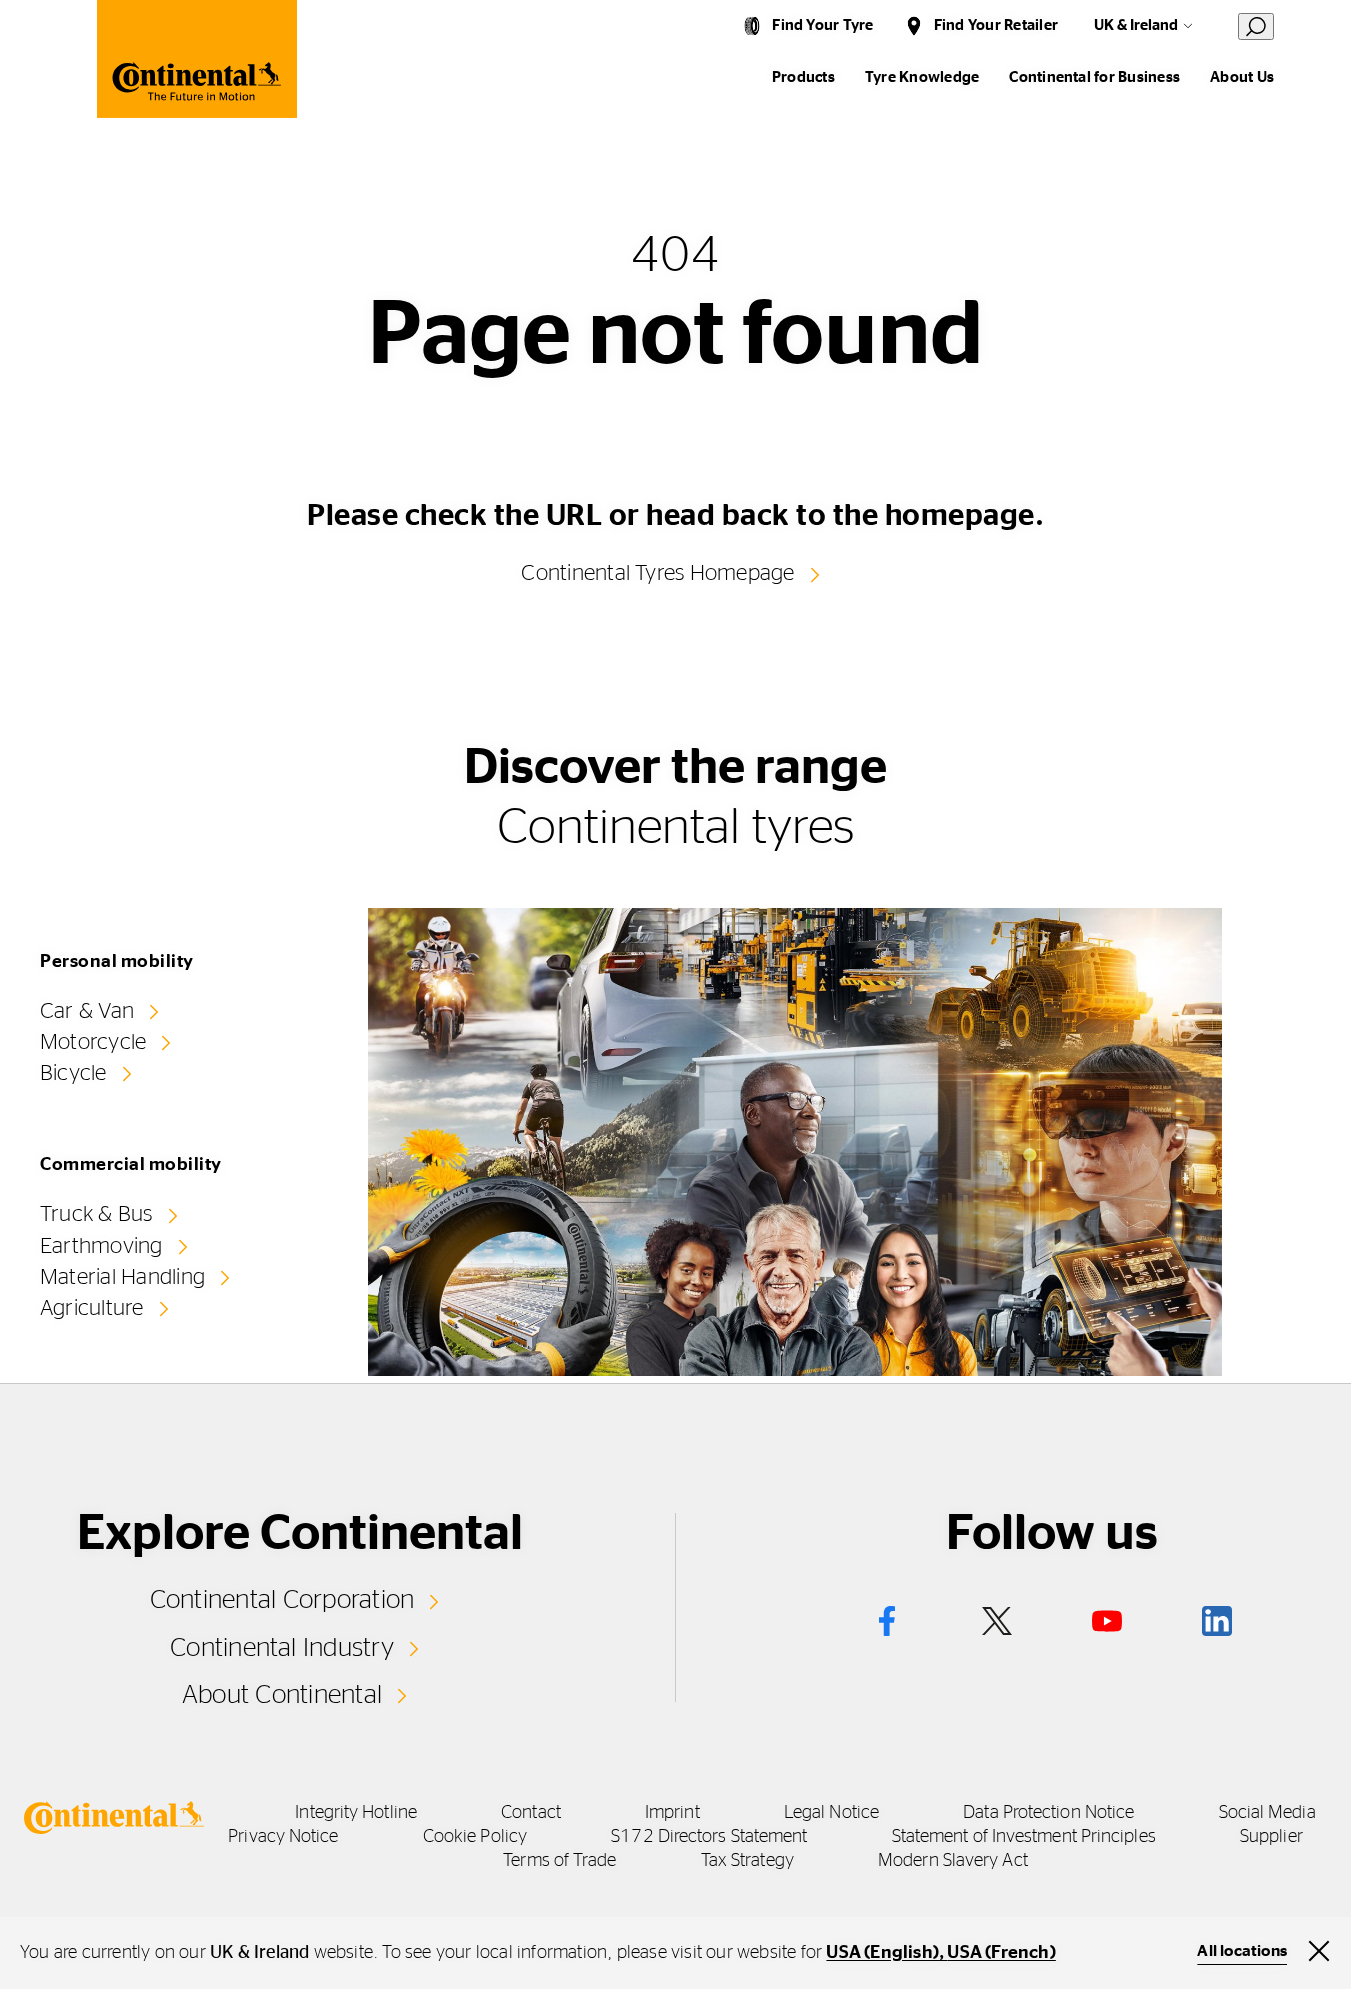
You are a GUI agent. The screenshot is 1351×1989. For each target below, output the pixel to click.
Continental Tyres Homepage (657, 573)
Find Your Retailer (996, 25)
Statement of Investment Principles (1024, 1837)
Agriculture (92, 1308)
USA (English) (882, 1953)
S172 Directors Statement (709, 1837)
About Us (1242, 77)
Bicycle (73, 1073)
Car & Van (87, 1011)
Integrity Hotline (356, 1813)
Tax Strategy (747, 1861)
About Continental (282, 1695)
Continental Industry (282, 1648)
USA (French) (1001, 1953)
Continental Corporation (282, 1600)
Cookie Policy (475, 1837)
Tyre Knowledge (922, 77)
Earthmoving (101, 1246)
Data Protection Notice (1048, 1813)
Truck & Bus (96, 1214)
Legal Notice (831, 1813)
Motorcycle (93, 1042)
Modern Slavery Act (953, 1861)
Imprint (672, 1813)
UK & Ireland (1136, 25)
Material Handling (122, 1277)
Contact (531, 1813)
